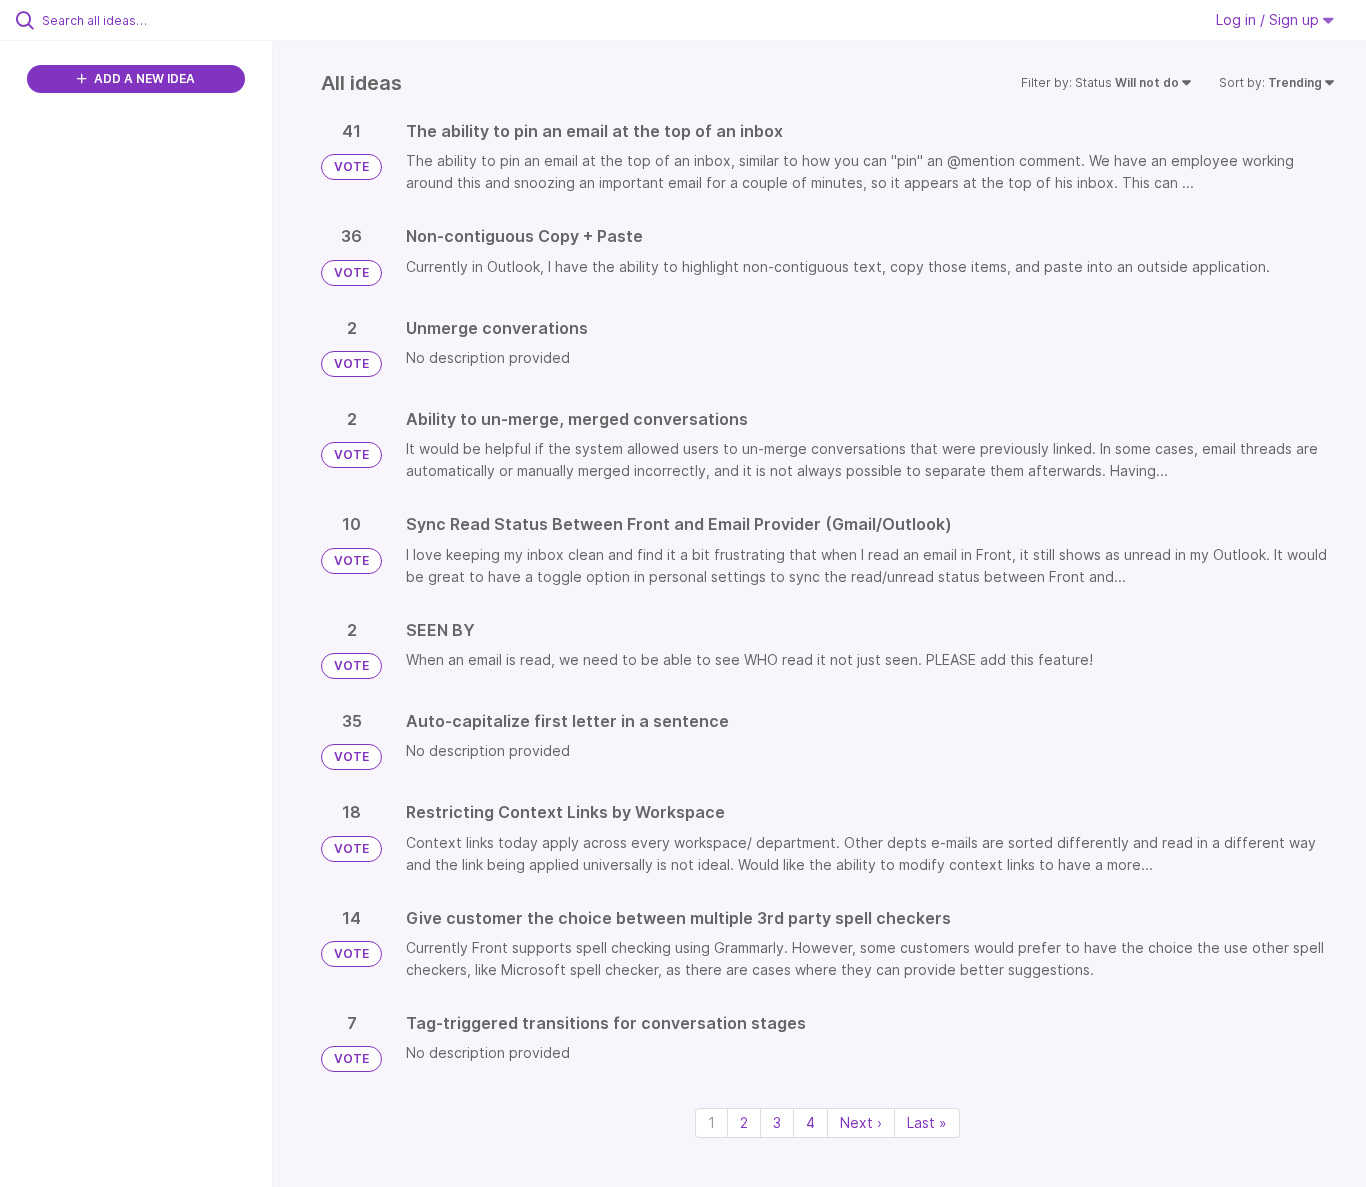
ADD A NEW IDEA (143, 78)
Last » (927, 1122)
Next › (861, 1122)
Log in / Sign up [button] (1269, 19)
